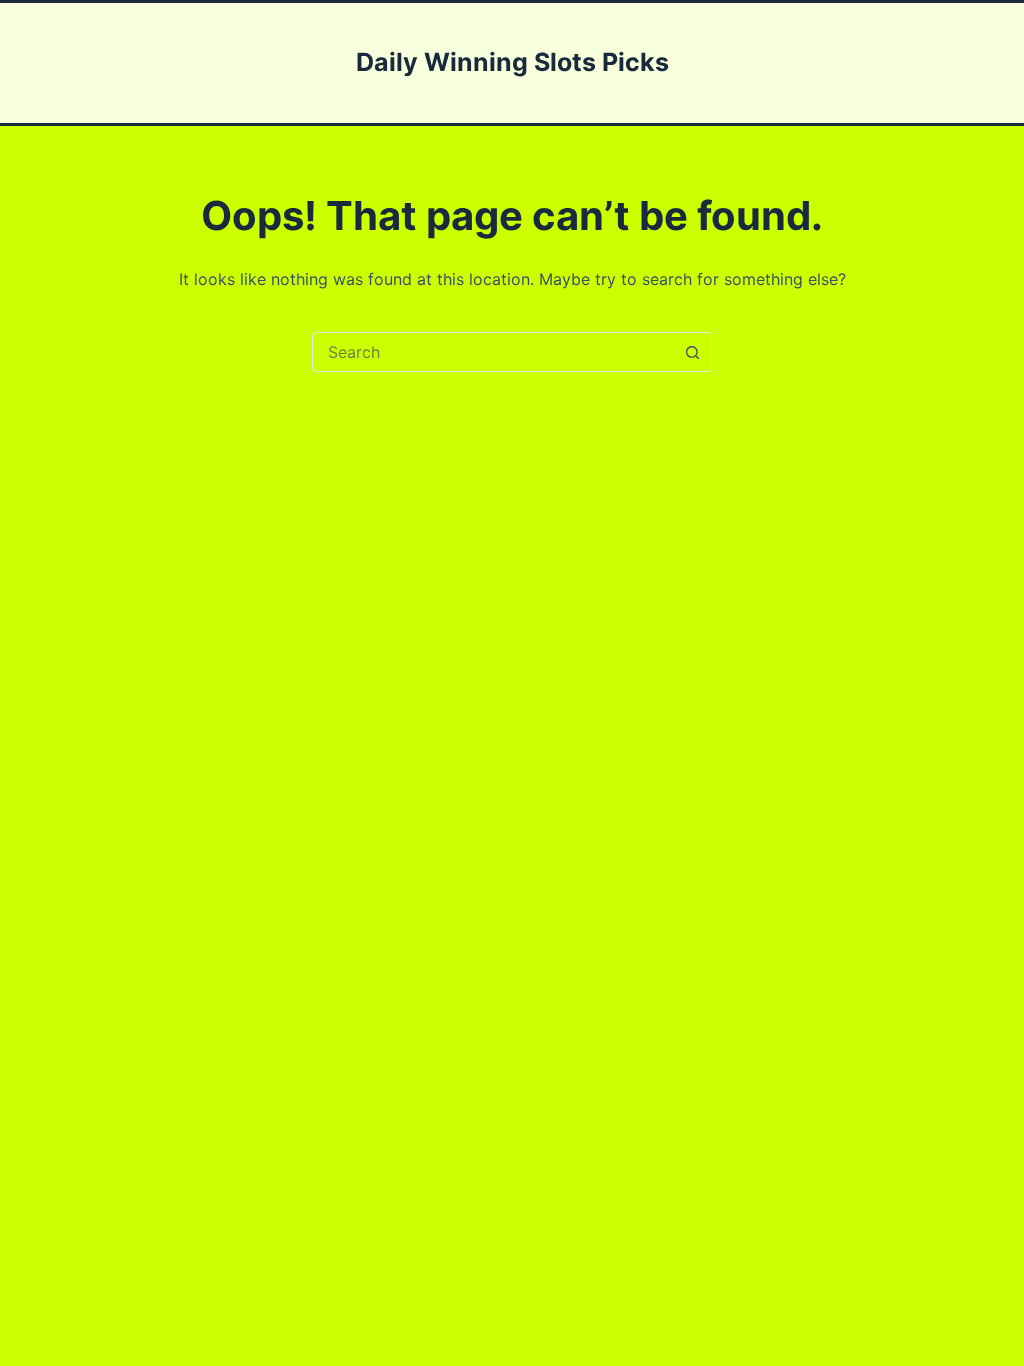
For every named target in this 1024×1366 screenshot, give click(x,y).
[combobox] (493, 352)
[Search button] (692, 352)
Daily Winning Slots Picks (512, 62)
